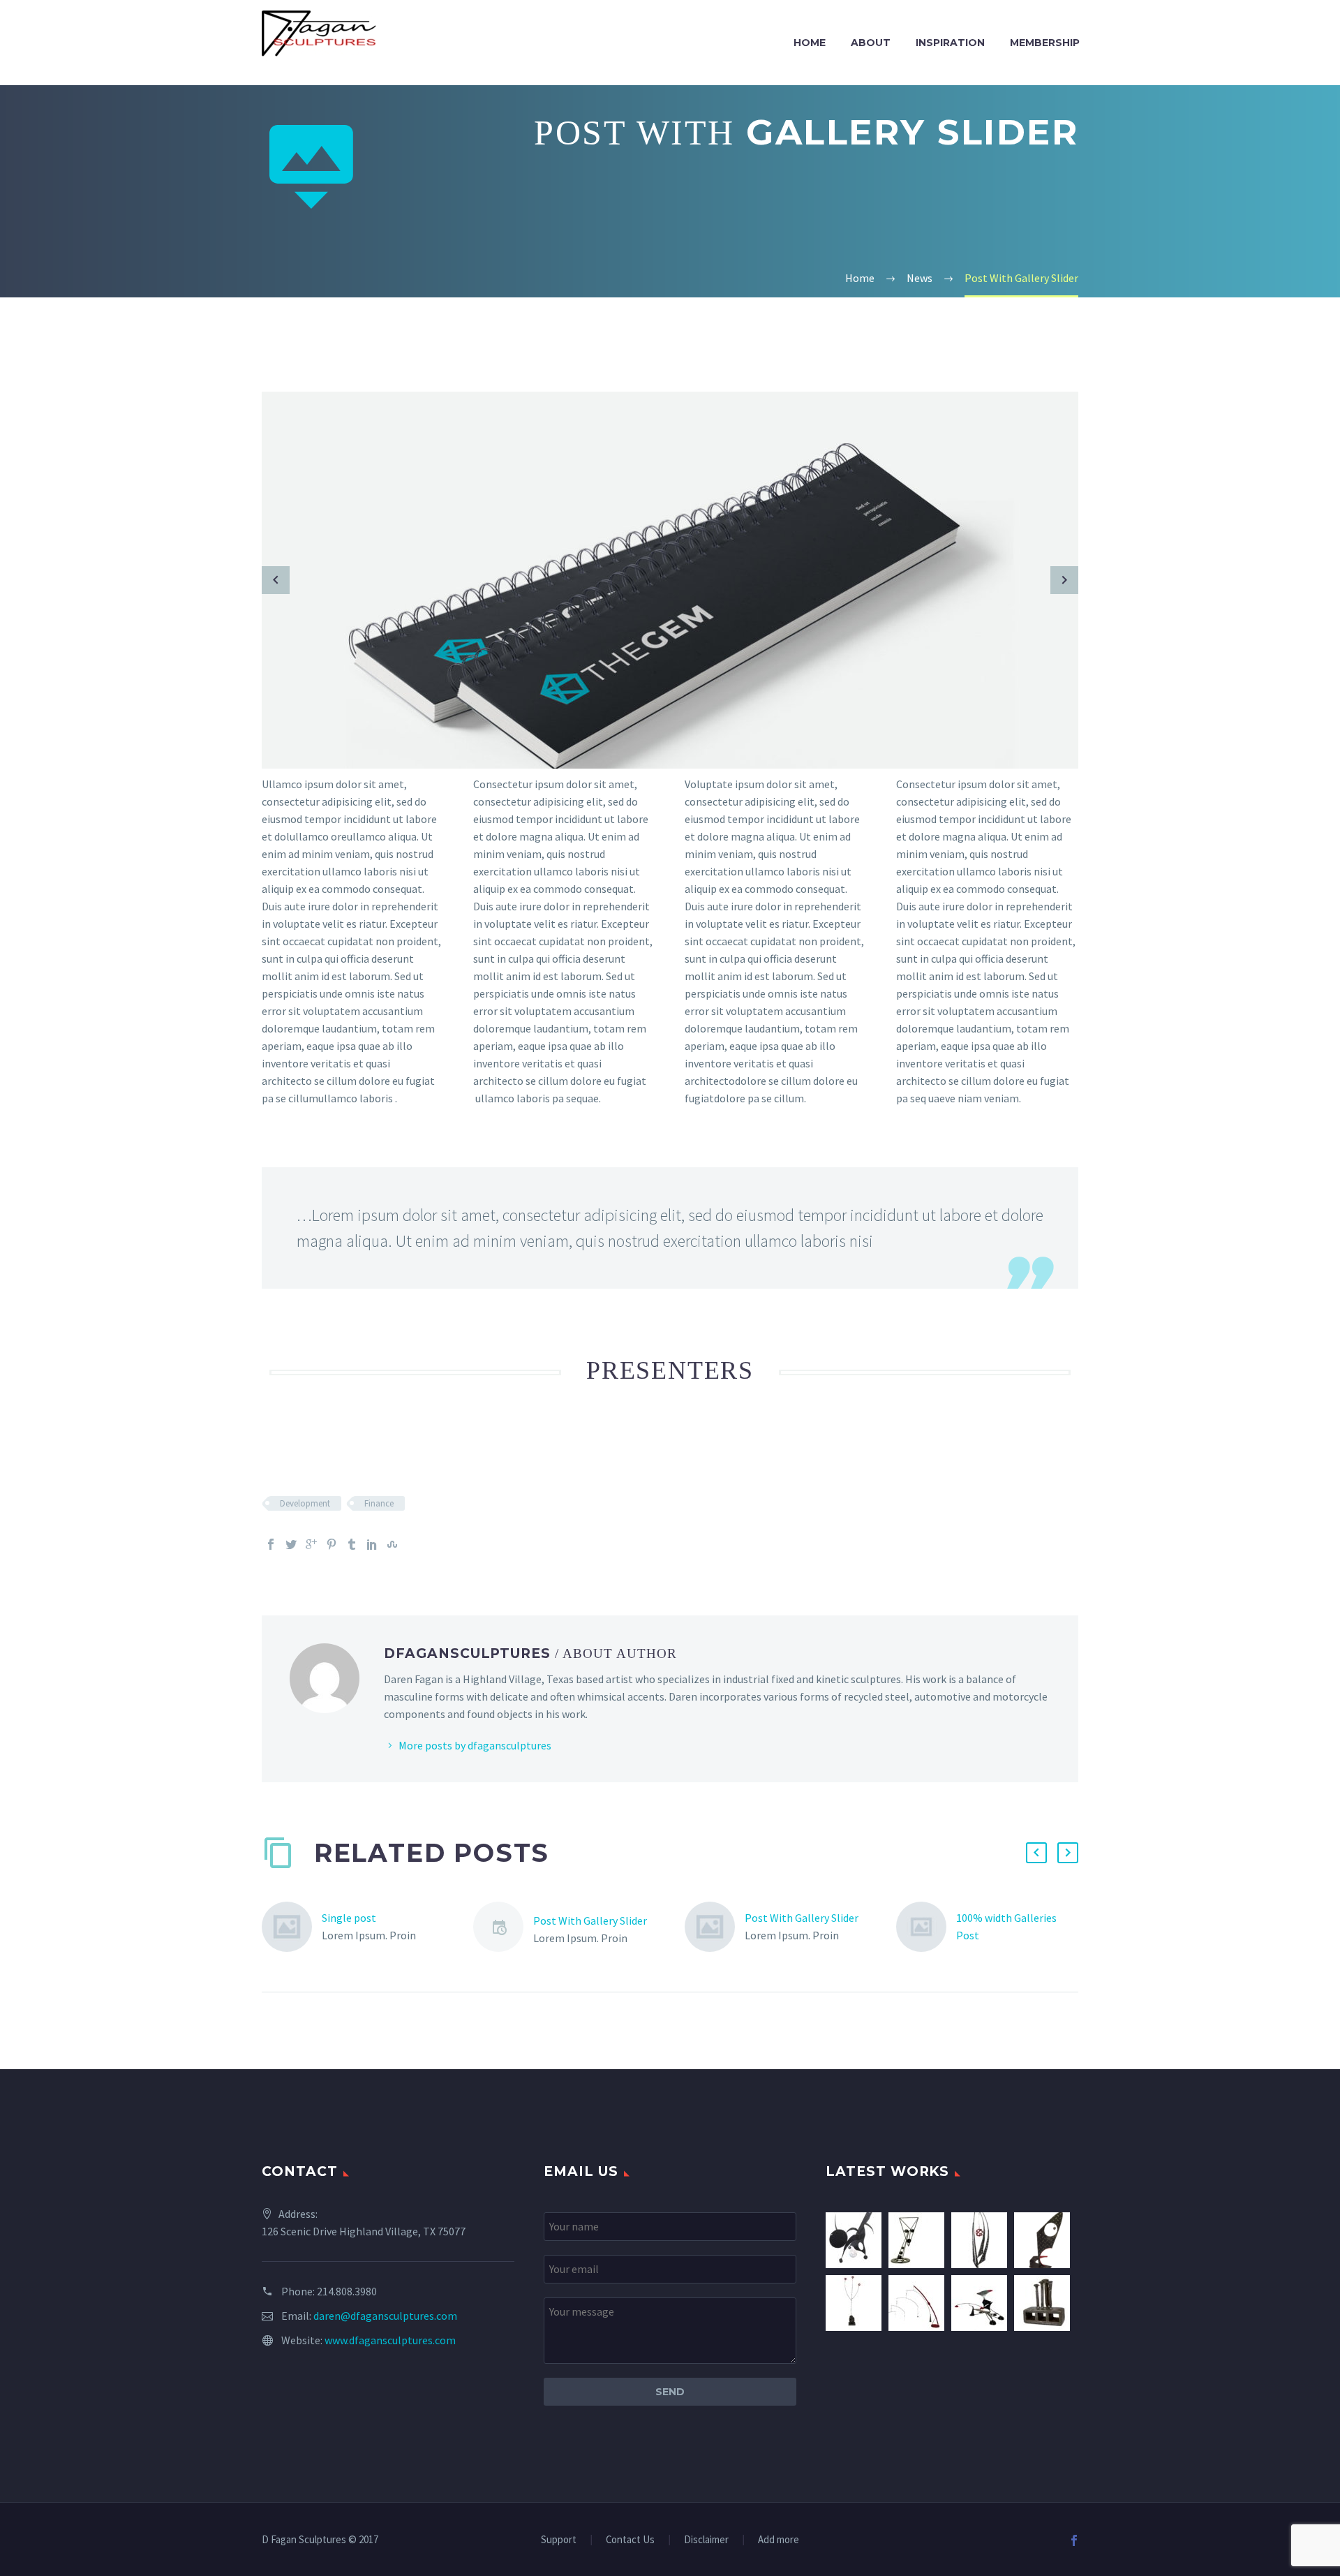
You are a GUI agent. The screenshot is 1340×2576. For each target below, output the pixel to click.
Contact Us (630, 2540)
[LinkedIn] (372, 1544)
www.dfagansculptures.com (390, 2340)
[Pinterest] (332, 1544)
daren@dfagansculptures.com (385, 2316)
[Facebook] (271, 1544)
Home (810, 43)
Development (305, 1503)
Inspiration (950, 43)
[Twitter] (291, 1544)
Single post (349, 1918)
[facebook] (1074, 2540)
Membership (1045, 43)
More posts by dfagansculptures (475, 1745)
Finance (379, 1503)
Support (559, 2540)
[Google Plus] (311, 1544)
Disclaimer (706, 2540)
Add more (779, 2540)
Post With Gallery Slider (590, 1920)
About (871, 43)
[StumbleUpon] (392, 1544)
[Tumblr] (352, 1544)
